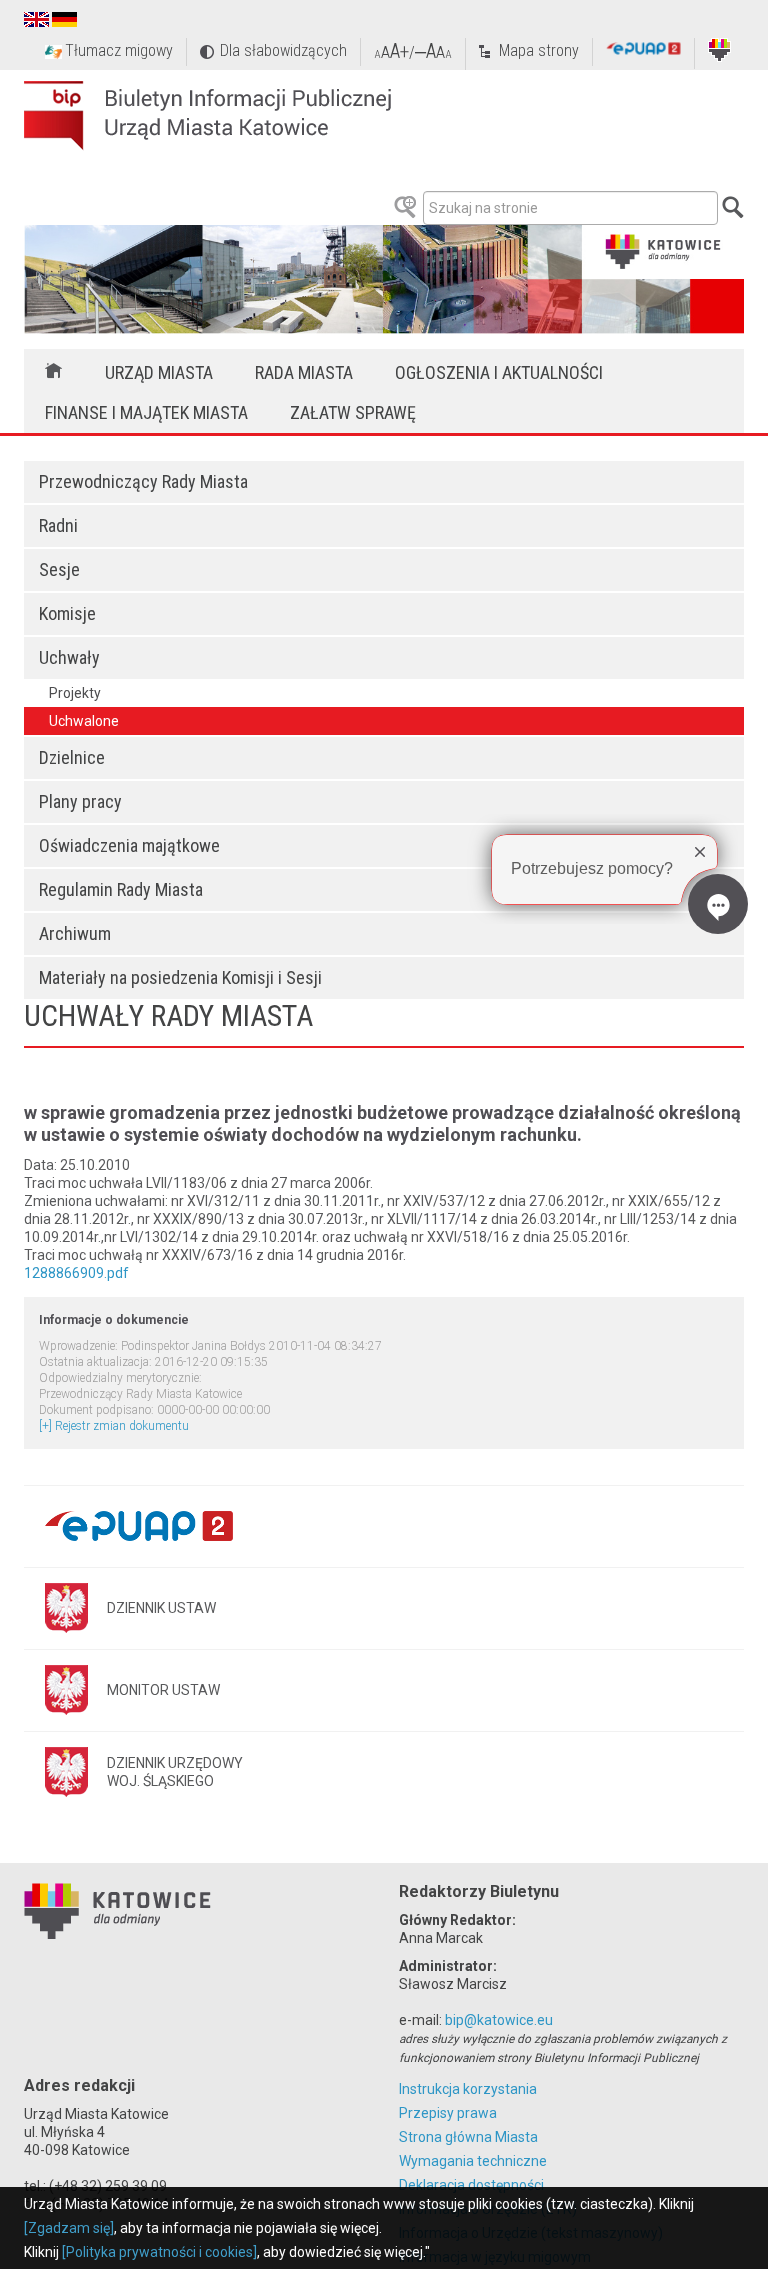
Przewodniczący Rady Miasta (143, 481)
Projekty (75, 693)
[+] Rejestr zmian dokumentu (114, 1426)
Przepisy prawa (448, 2113)
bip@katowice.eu (499, 2020)
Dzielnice (72, 757)
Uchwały (69, 657)
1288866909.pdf (76, 1273)
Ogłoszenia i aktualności (499, 372)
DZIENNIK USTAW (161, 1608)
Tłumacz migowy (119, 50)
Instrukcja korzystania (468, 2089)
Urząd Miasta (159, 372)
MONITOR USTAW (163, 1690)
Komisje (67, 613)
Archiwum (75, 933)
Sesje (59, 569)
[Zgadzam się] (69, 2228)
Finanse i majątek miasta (146, 412)
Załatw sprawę (353, 412)
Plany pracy (80, 801)
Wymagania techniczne (473, 2161)
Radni (58, 525)
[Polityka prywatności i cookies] (159, 2252)
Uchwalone (84, 721)
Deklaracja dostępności (471, 2185)
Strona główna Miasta (468, 2137)
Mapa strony (539, 50)
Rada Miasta (304, 372)
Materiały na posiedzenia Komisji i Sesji (180, 977)
